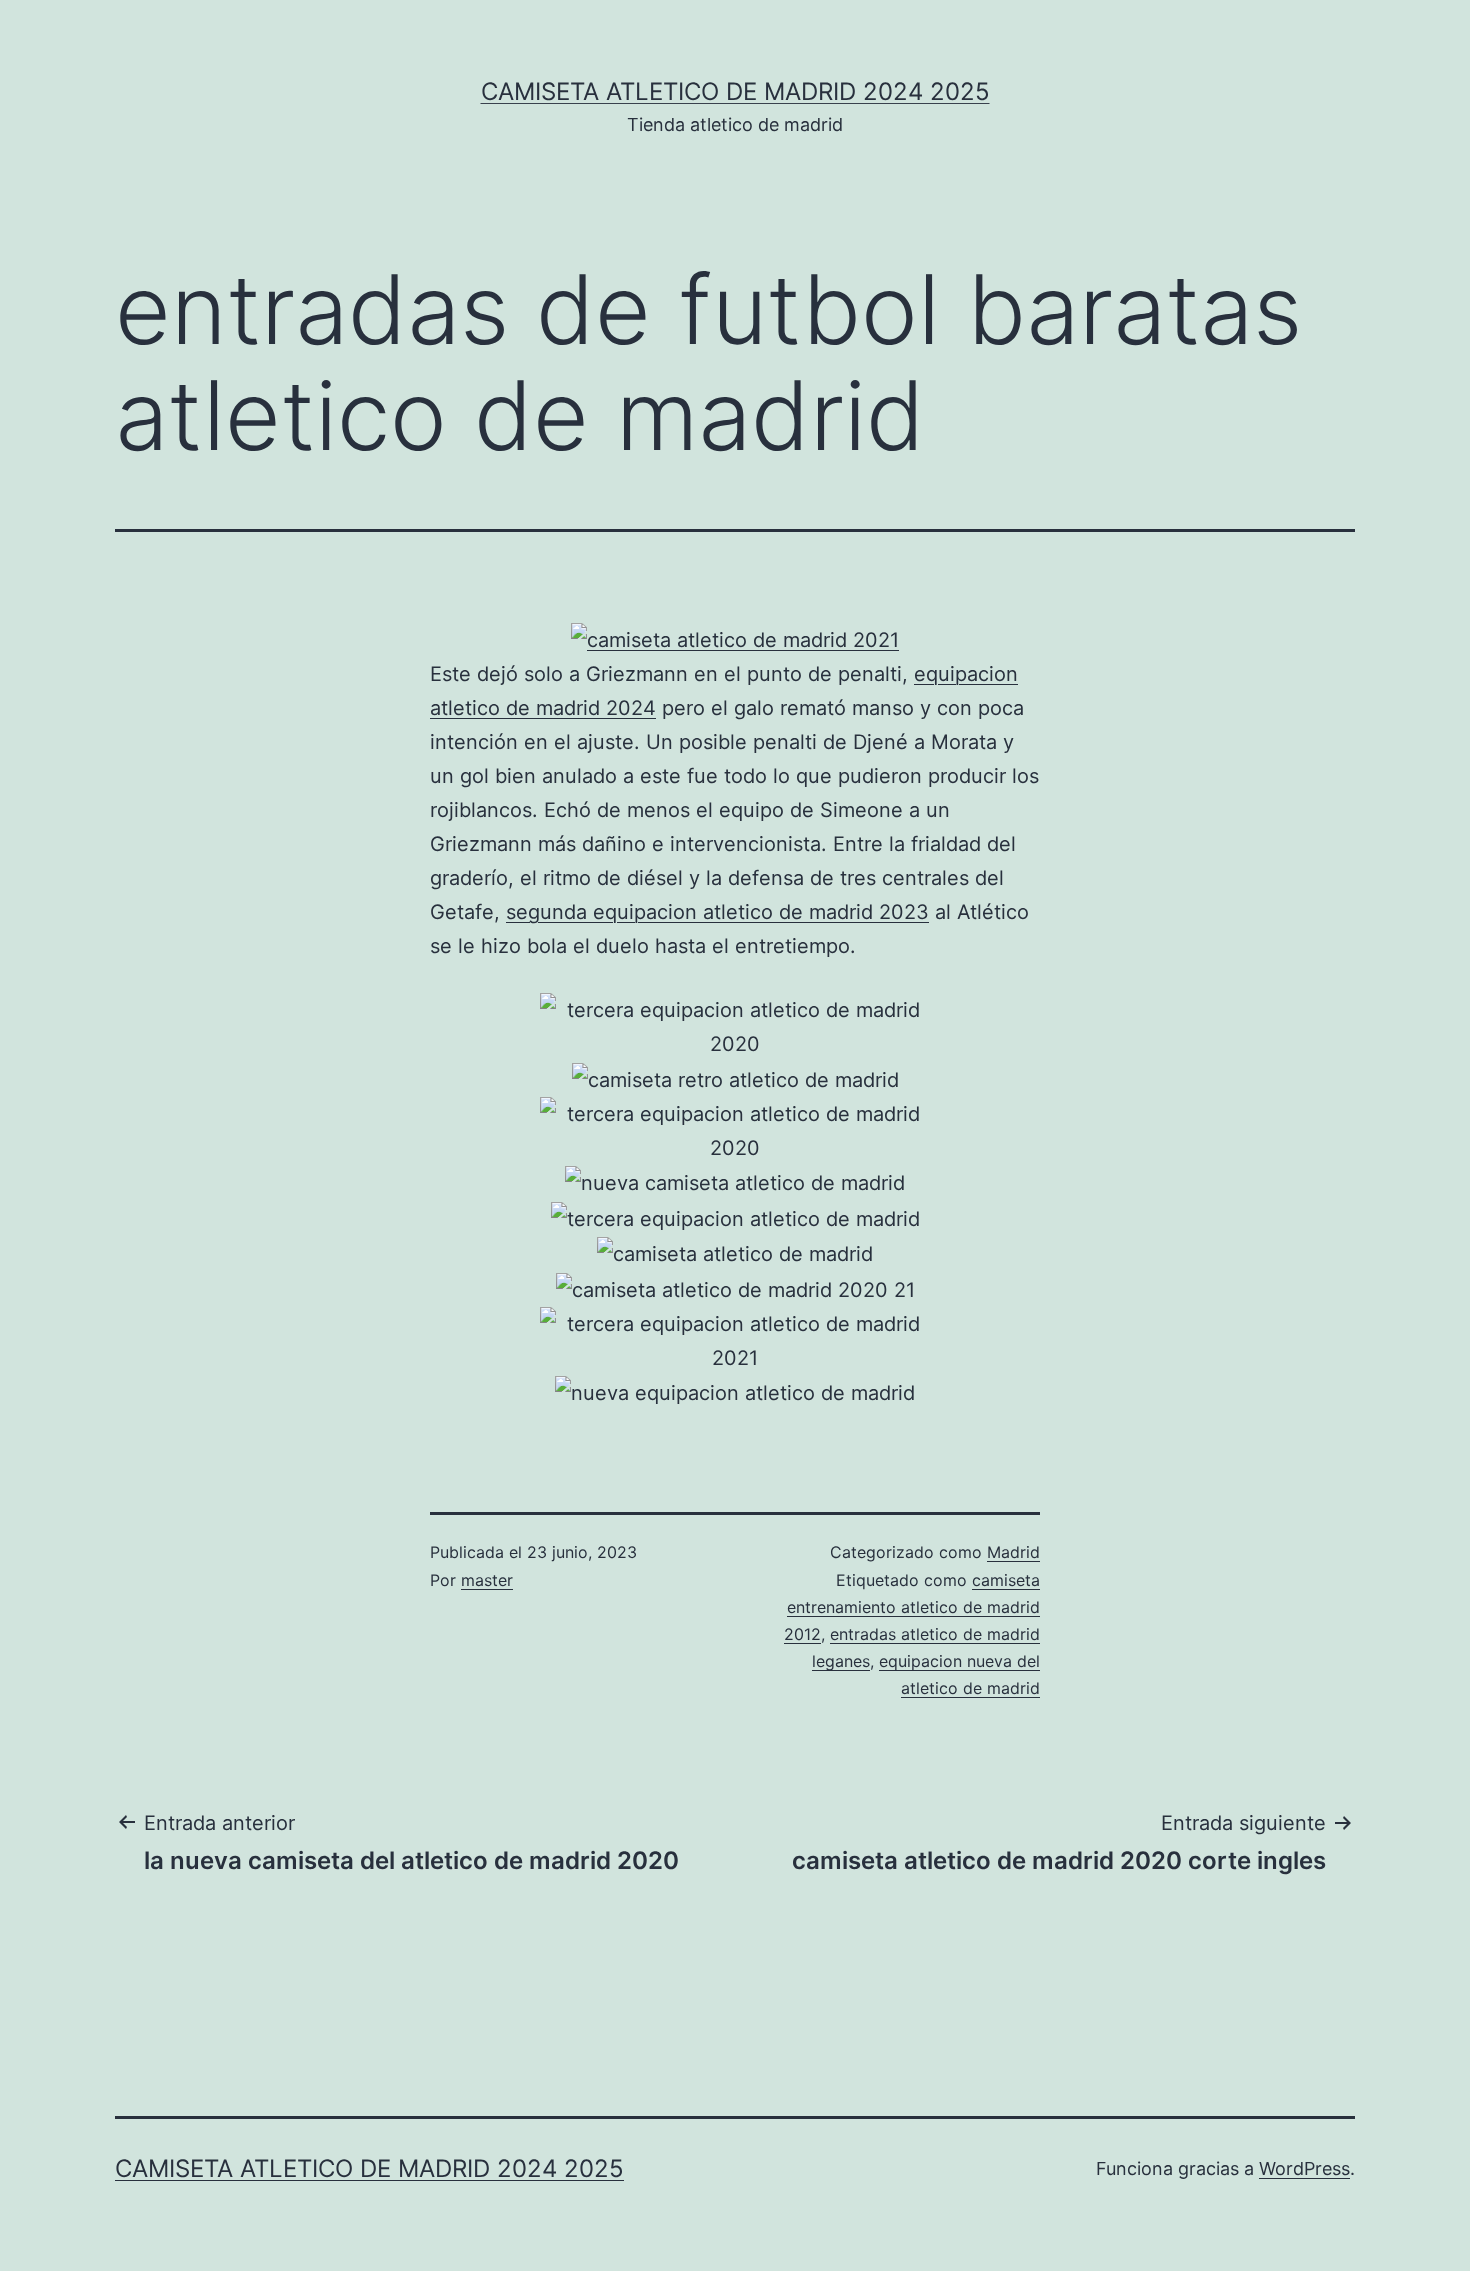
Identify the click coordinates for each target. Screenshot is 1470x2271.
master (487, 1580)
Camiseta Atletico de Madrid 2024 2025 (735, 91)
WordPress (1304, 2168)
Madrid (1013, 1552)
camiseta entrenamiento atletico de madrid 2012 (912, 1607)
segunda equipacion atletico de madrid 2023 (717, 912)
